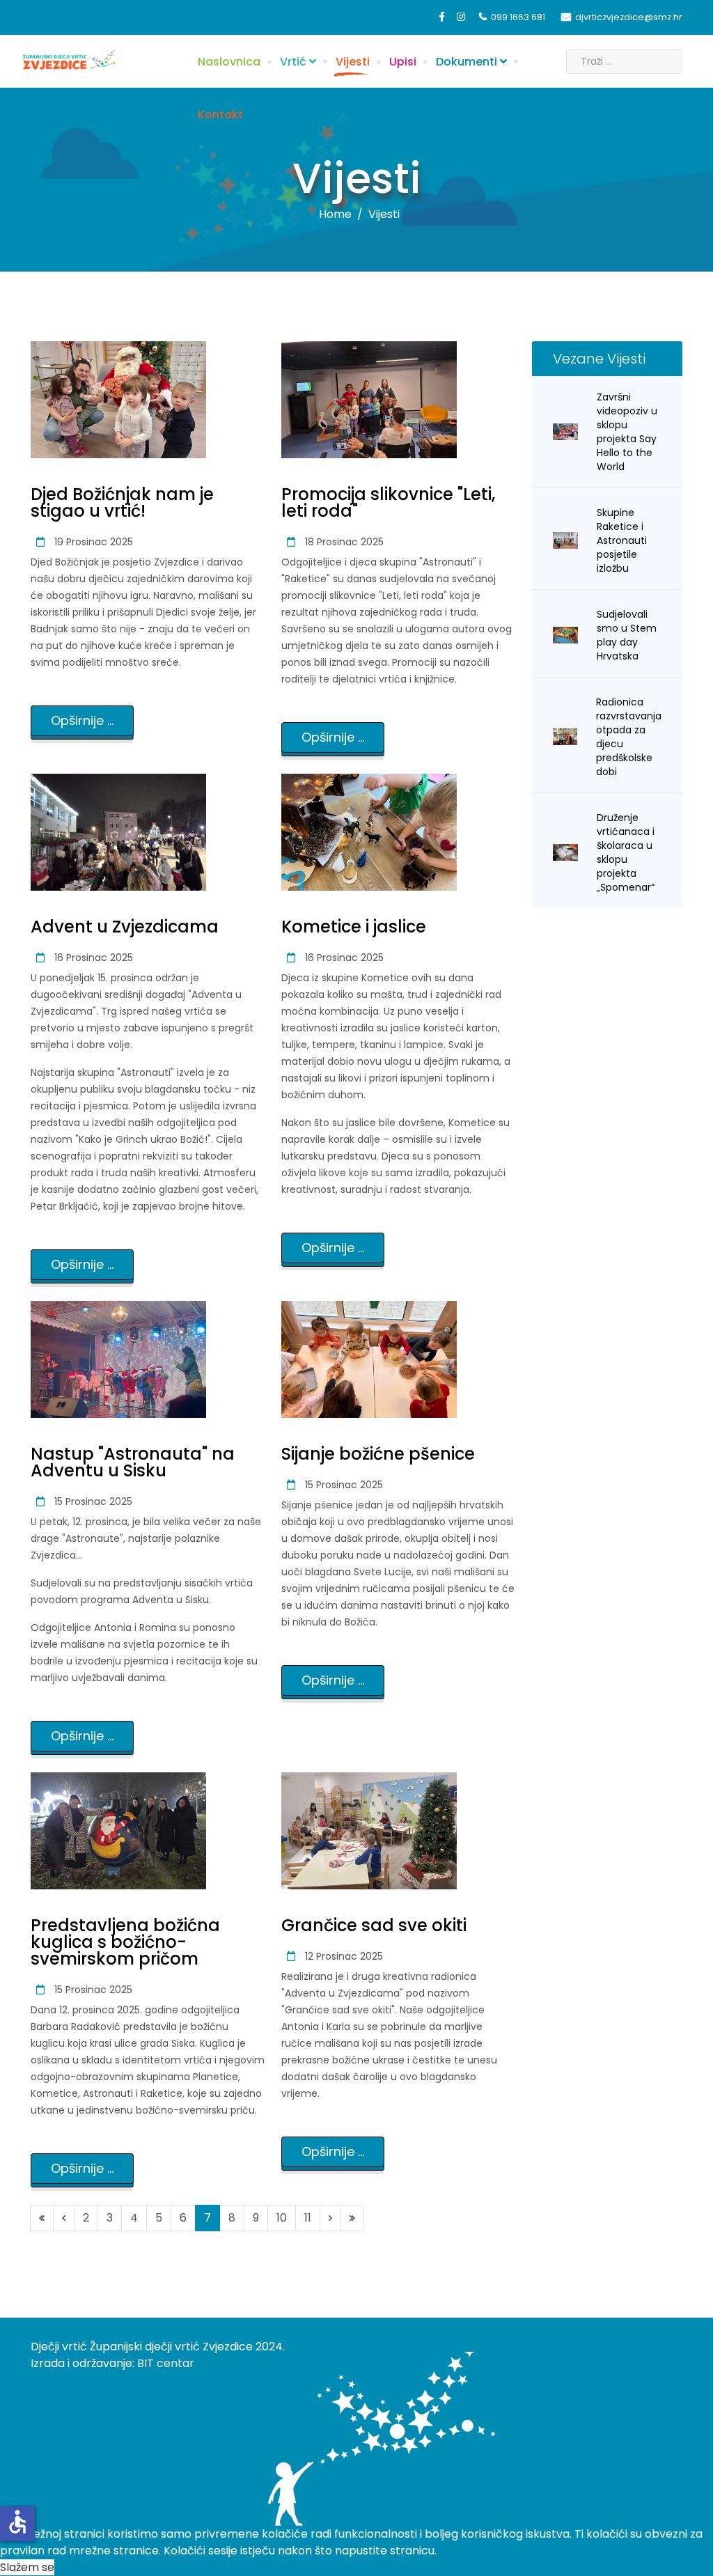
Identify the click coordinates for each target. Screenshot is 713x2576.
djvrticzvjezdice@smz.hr (629, 17)
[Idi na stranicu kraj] (352, 2218)
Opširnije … (82, 720)
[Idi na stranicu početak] (42, 2218)
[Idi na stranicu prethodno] (64, 2218)
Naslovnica (229, 62)
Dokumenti (467, 62)
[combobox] (624, 62)
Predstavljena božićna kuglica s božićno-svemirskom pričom (125, 1942)
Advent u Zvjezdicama (125, 927)
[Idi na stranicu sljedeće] (330, 2218)
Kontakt (220, 115)
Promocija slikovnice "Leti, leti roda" (388, 502)
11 (308, 2218)
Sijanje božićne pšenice (378, 1454)
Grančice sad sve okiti (374, 1925)
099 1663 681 (518, 17)
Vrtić (293, 62)
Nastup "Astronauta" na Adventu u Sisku (133, 1462)
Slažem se (27, 2567)
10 (282, 2218)
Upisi (403, 62)
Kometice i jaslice (354, 927)
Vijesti (353, 62)
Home (335, 214)
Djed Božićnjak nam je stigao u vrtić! (122, 502)
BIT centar (166, 2363)
